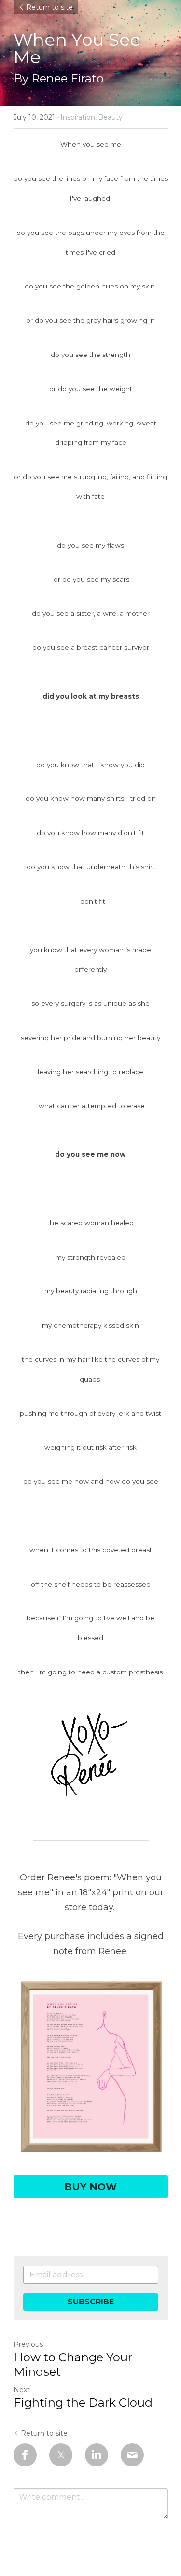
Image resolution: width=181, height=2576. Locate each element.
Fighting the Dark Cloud (83, 2403)
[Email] (132, 2455)
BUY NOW (90, 2187)
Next (22, 2390)
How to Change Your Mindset (73, 2364)
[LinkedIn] (97, 2455)
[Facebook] (25, 2455)
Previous (28, 2344)
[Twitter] (61, 2455)
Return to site (49, 7)
